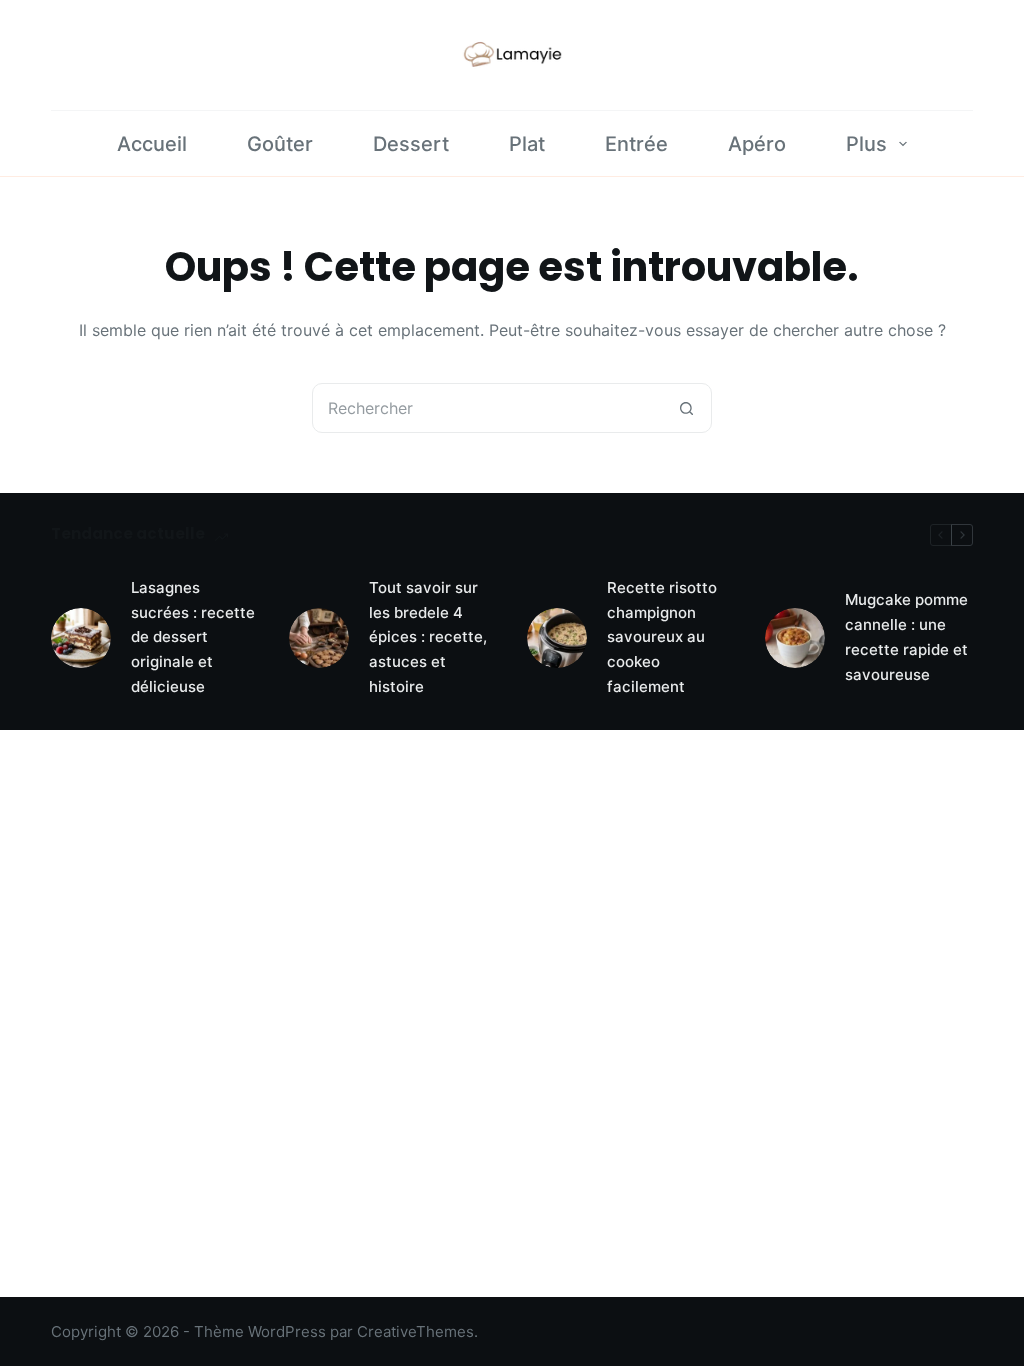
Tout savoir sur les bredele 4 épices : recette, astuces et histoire (428, 637)
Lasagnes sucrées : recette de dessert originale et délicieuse (193, 637)
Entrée (636, 144)
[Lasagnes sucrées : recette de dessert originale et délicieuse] (81, 638)
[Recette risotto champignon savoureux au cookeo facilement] (557, 638)
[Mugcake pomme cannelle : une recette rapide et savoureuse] (795, 638)
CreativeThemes (415, 1331)
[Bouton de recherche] (686, 408)
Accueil (152, 144)
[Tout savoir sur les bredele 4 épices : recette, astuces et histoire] (319, 638)
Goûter (280, 144)
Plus (866, 144)
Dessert (411, 144)
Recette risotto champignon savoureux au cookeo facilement (662, 637)
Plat (527, 144)
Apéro (757, 144)
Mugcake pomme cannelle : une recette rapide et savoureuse (906, 636)
